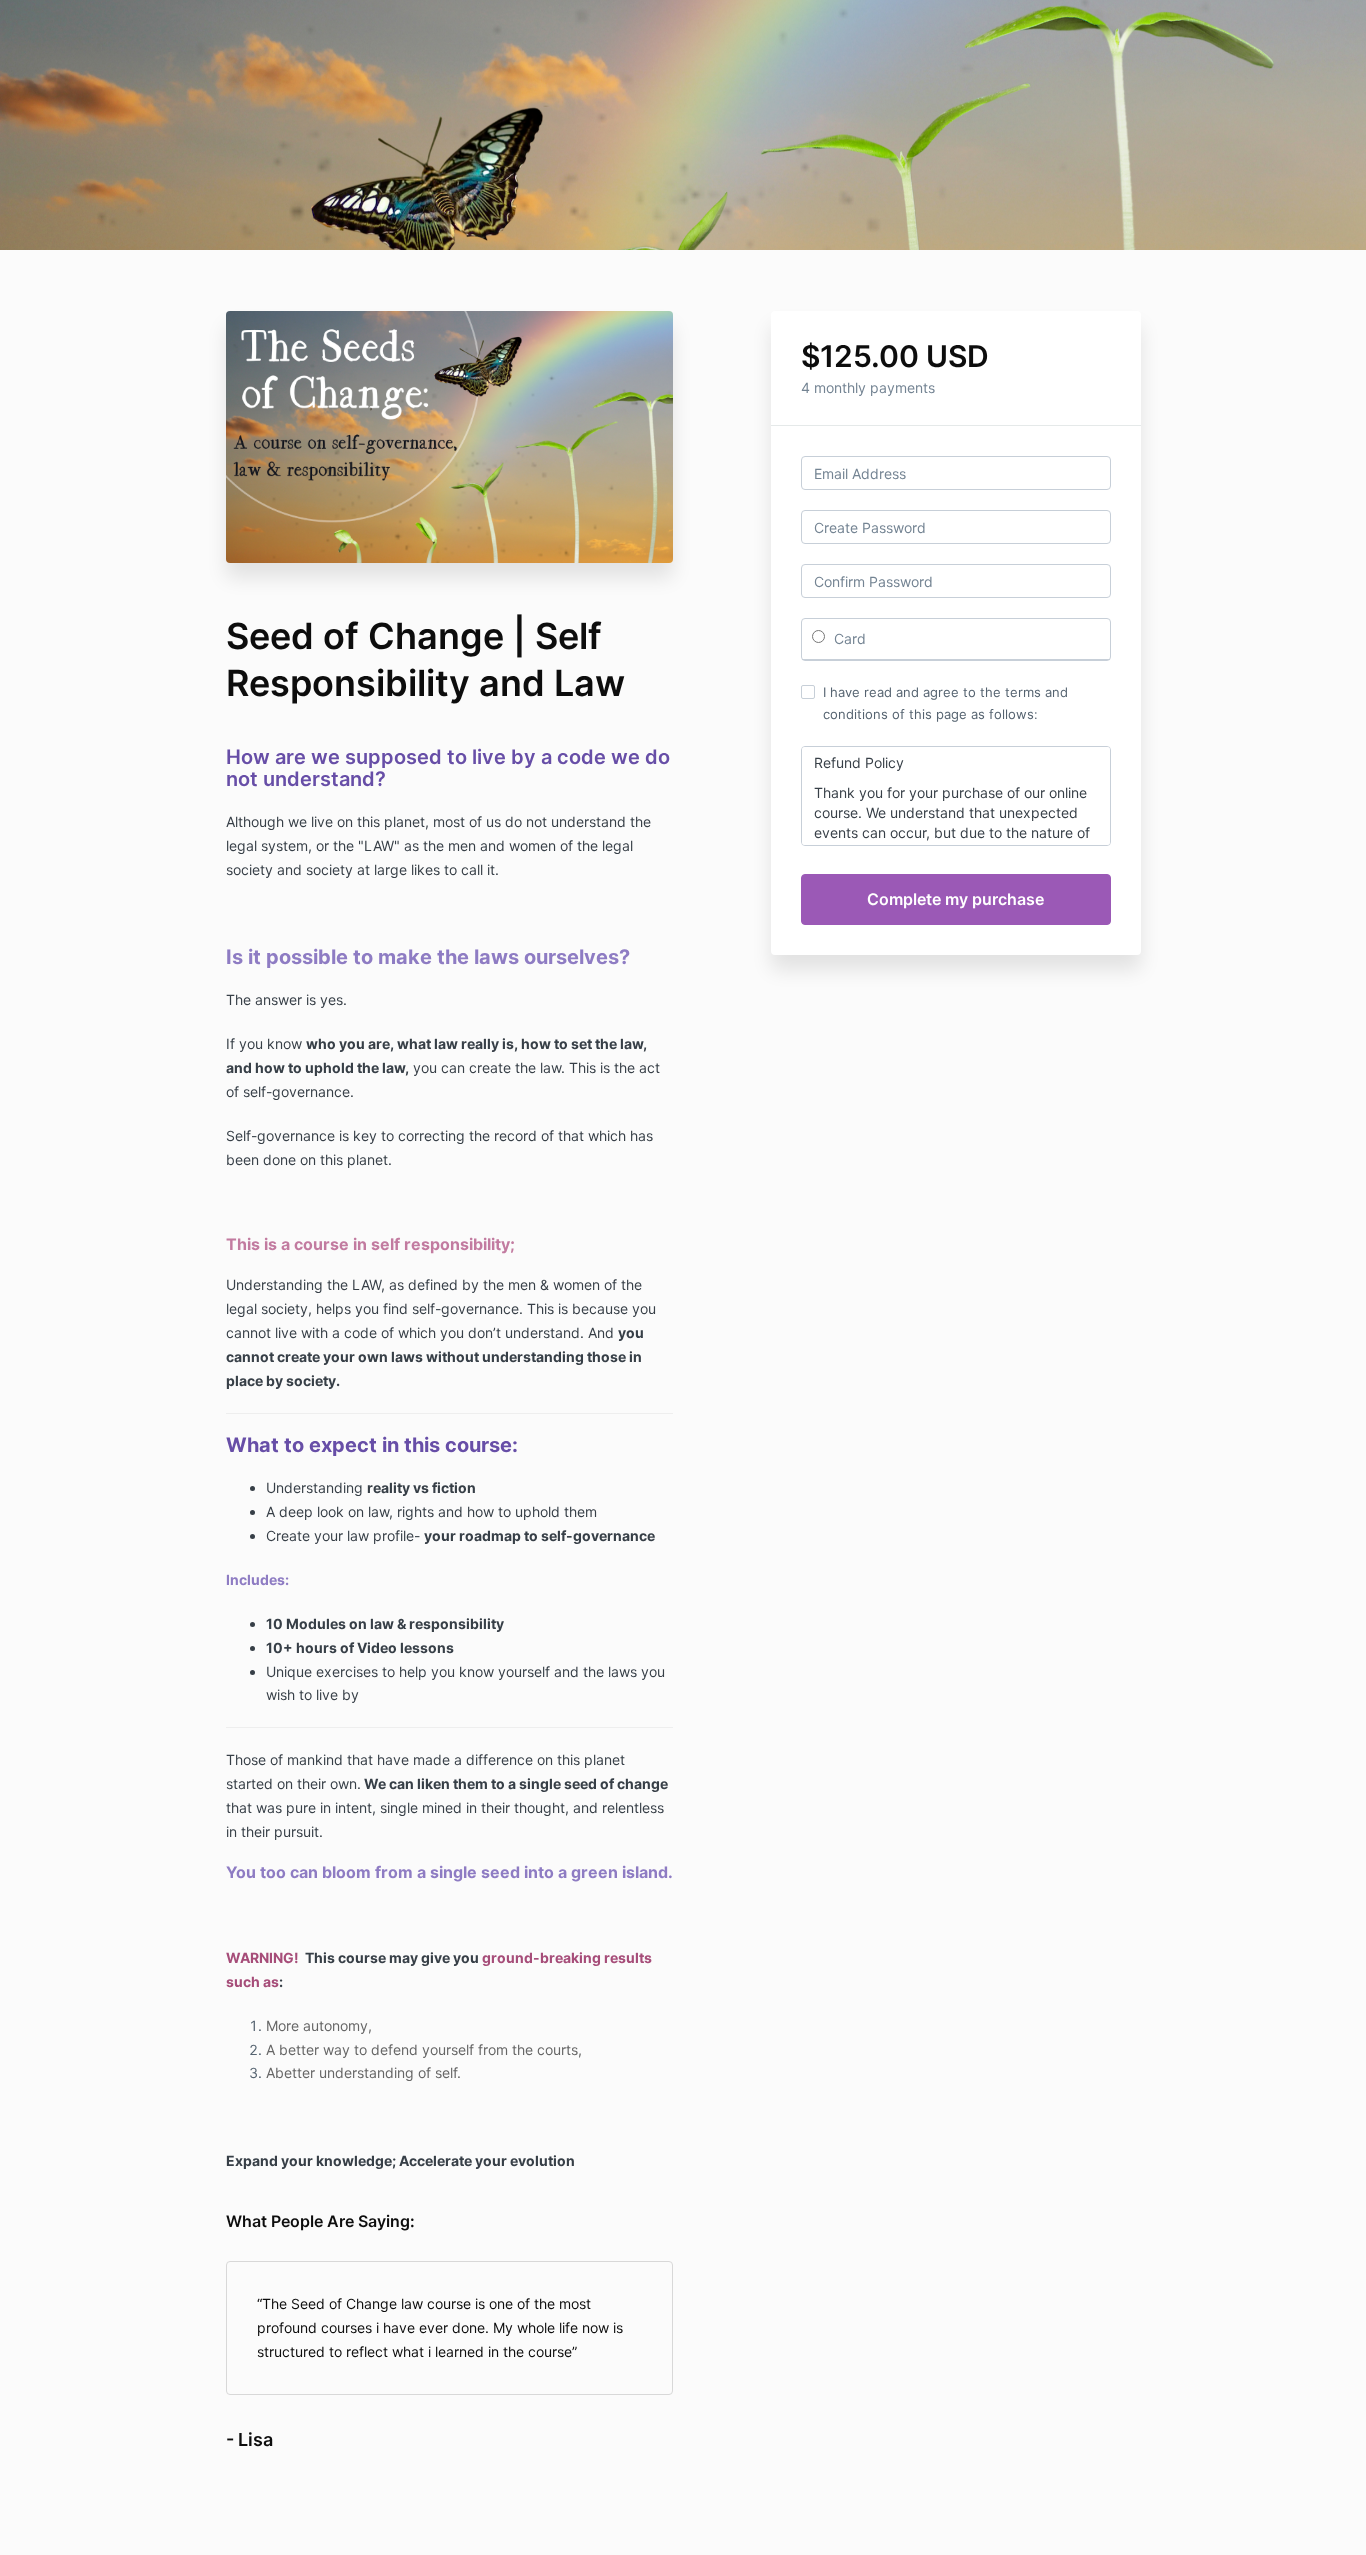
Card (848, 638)
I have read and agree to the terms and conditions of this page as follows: (945, 703)
